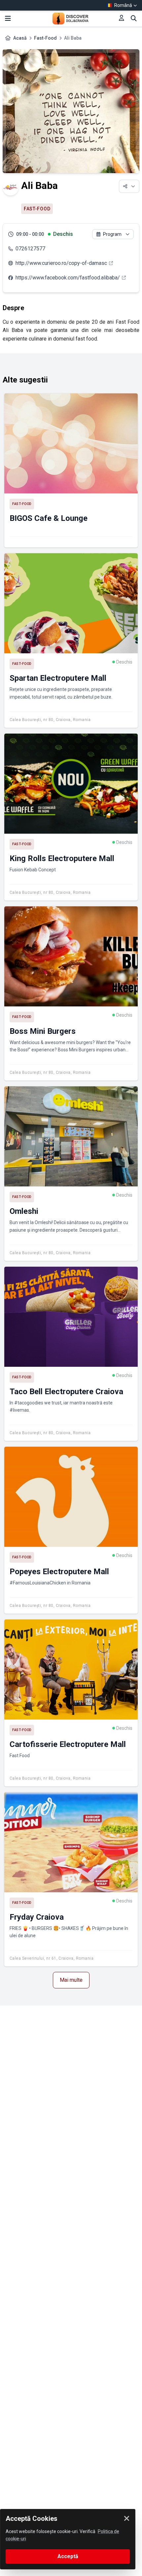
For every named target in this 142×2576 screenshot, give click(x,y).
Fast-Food (45, 38)
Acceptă (68, 2556)
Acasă (20, 38)
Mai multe (71, 1980)
